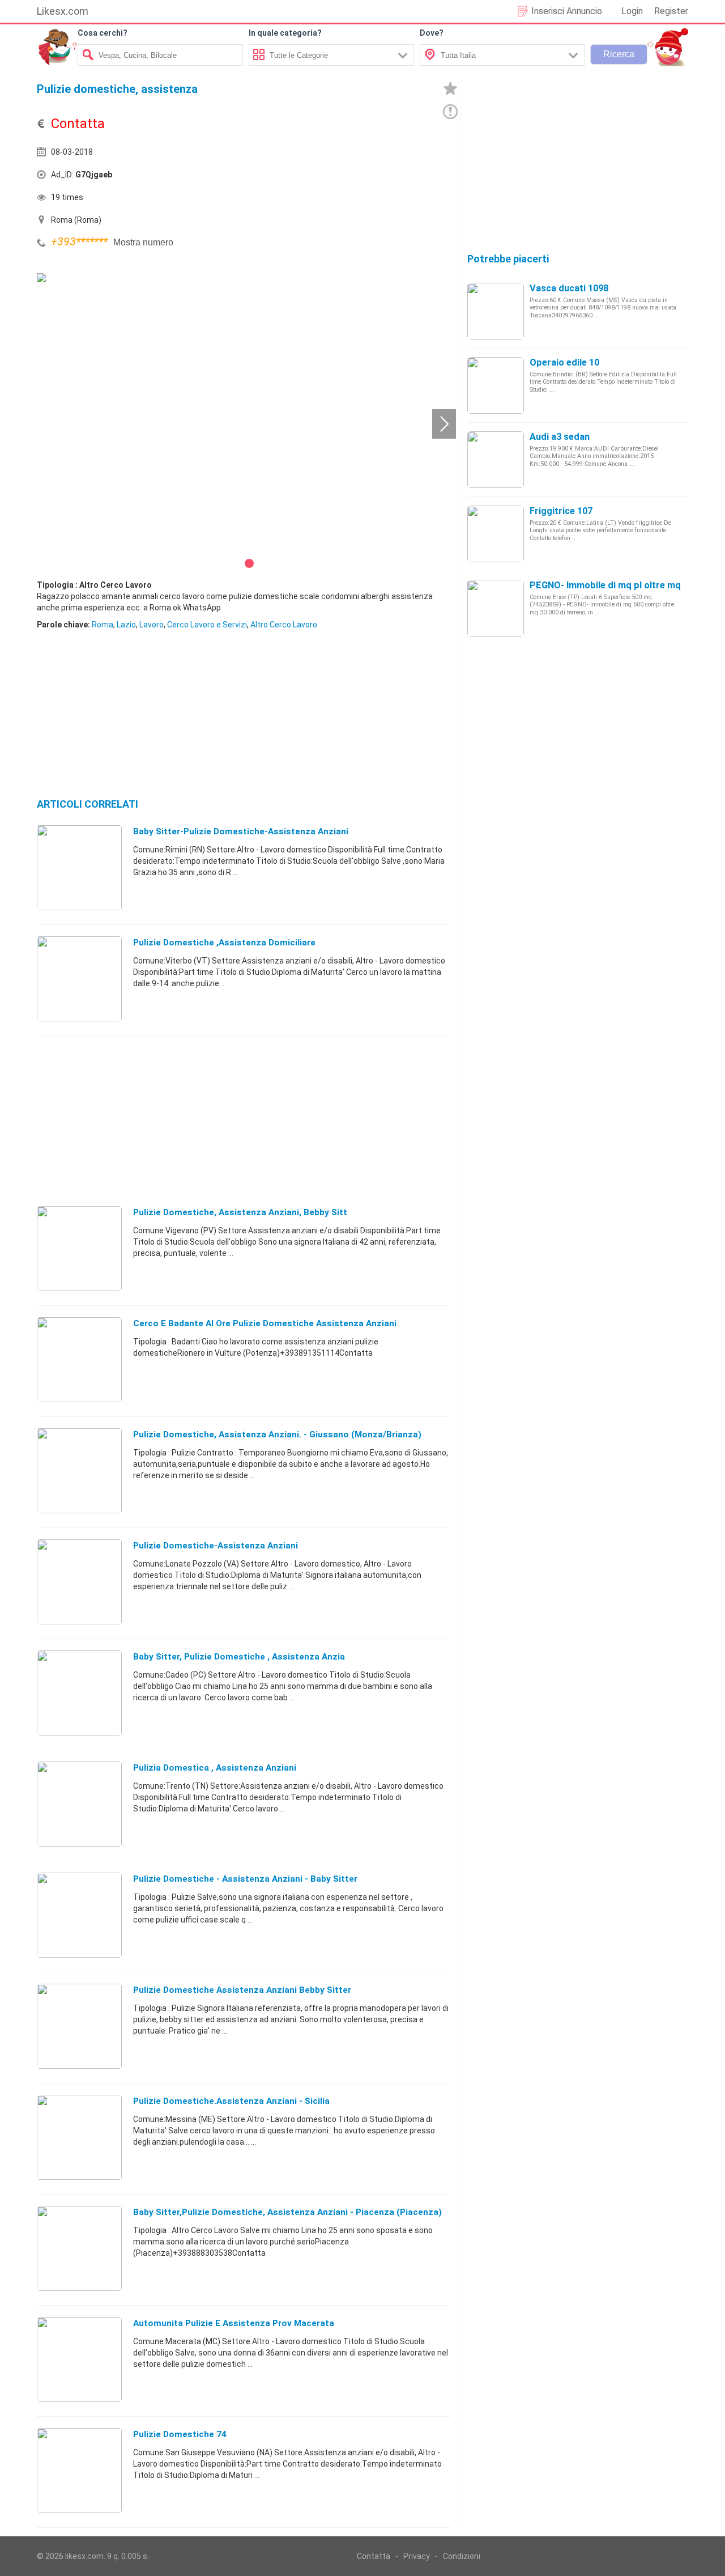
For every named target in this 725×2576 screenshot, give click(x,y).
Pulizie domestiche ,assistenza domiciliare (224, 943)
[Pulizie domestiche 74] (79, 2470)
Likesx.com (63, 11)
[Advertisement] (348, 177)
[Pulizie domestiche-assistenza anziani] (79, 1581)
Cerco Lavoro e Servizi (207, 625)
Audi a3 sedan (560, 437)
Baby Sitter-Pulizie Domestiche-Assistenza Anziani (241, 831)
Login (632, 11)
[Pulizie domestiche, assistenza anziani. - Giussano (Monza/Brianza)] (79, 1470)
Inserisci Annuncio (567, 11)
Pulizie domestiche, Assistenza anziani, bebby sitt (240, 1212)
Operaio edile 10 (564, 362)
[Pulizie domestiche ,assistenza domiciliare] (79, 978)
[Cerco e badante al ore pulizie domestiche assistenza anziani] (79, 1359)
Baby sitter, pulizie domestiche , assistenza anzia (239, 1657)
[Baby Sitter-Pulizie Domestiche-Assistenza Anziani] (79, 867)
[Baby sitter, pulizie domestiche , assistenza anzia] (79, 1692)
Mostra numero (143, 242)
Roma (103, 625)
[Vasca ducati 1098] (496, 311)
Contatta (374, 2556)
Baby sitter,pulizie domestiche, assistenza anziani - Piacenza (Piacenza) (287, 2212)
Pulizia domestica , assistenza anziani (215, 1768)
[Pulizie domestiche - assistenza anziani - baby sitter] (79, 1915)
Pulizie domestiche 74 (180, 2434)
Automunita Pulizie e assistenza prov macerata (234, 2323)
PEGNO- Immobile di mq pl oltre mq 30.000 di (625, 585)
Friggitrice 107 (561, 511)
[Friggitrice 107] (496, 533)
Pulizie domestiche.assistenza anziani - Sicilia (231, 2101)
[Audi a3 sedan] (496, 459)
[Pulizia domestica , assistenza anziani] (79, 1803)
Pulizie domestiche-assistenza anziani (216, 1546)
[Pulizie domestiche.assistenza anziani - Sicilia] (79, 2137)
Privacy (417, 2556)
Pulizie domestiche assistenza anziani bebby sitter (242, 1990)
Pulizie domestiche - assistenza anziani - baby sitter (245, 1879)
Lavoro (152, 625)
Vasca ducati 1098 (569, 288)
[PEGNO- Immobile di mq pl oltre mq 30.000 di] (496, 608)
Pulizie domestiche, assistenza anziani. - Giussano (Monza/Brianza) (277, 1435)
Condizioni (462, 2556)
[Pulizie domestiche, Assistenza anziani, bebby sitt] (79, 1248)
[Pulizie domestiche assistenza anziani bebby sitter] (79, 2026)
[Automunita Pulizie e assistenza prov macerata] (79, 2359)
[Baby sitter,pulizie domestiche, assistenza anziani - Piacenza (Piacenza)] (79, 2248)
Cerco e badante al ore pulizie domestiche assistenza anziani (265, 1323)
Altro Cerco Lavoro (284, 625)
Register (671, 11)
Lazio (126, 625)
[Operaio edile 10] (496, 385)
